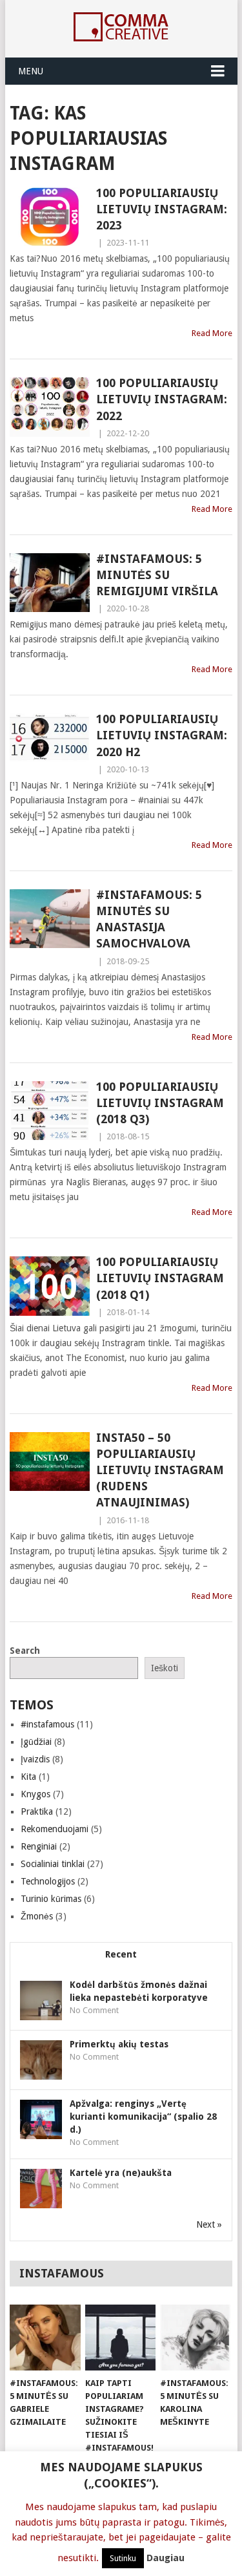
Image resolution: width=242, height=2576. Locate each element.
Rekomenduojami (55, 1829)
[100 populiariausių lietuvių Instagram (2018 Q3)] (50, 1111)
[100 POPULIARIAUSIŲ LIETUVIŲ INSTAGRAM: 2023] (50, 217)
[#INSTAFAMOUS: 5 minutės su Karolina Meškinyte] (195, 2338)
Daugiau (166, 2558)
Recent (121, 1954)
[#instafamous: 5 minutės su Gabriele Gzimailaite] (45, 2338)
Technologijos (48, 1881)
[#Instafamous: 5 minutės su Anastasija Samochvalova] (50, 919)
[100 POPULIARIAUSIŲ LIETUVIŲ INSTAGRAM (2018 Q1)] (50, 1286)
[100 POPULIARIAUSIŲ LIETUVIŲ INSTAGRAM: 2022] (50, 407)
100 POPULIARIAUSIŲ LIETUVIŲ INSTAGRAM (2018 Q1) (160, 1278)
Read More (212, 333)
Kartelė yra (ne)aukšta (121, 2173)
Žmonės (37, 1916)
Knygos (35, 1794)
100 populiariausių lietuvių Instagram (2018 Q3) (160, 1103)
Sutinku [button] (123, 2558)
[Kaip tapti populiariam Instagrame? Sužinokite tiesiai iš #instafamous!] (120, 2338)
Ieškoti (165, 1668)
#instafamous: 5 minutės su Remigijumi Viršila (157, 575)
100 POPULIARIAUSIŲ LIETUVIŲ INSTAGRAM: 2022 (162, 399)
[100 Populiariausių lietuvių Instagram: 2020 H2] (50, 743)
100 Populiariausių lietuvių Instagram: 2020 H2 (162, 735)
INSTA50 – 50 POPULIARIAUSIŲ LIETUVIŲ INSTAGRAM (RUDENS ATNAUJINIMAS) (160, 1470)
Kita (28, 1777)
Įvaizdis (35, 1759)
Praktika (37, 1811)
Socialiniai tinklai (53, 1864)
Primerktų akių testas (119, 2044)
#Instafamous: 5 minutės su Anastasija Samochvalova (149, 919)
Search (25, 1651)
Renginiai (39, 1846)
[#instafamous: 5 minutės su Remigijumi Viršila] (50, 583)
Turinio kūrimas (51, 1899)
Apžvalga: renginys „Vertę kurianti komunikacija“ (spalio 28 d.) (143, 2117)
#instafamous (47, 1724)
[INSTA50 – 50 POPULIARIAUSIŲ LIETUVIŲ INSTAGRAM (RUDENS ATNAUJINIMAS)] (50, 1462)
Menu (31, 71)
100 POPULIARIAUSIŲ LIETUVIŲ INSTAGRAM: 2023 (162, 209)
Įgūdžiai (36, 1742)
